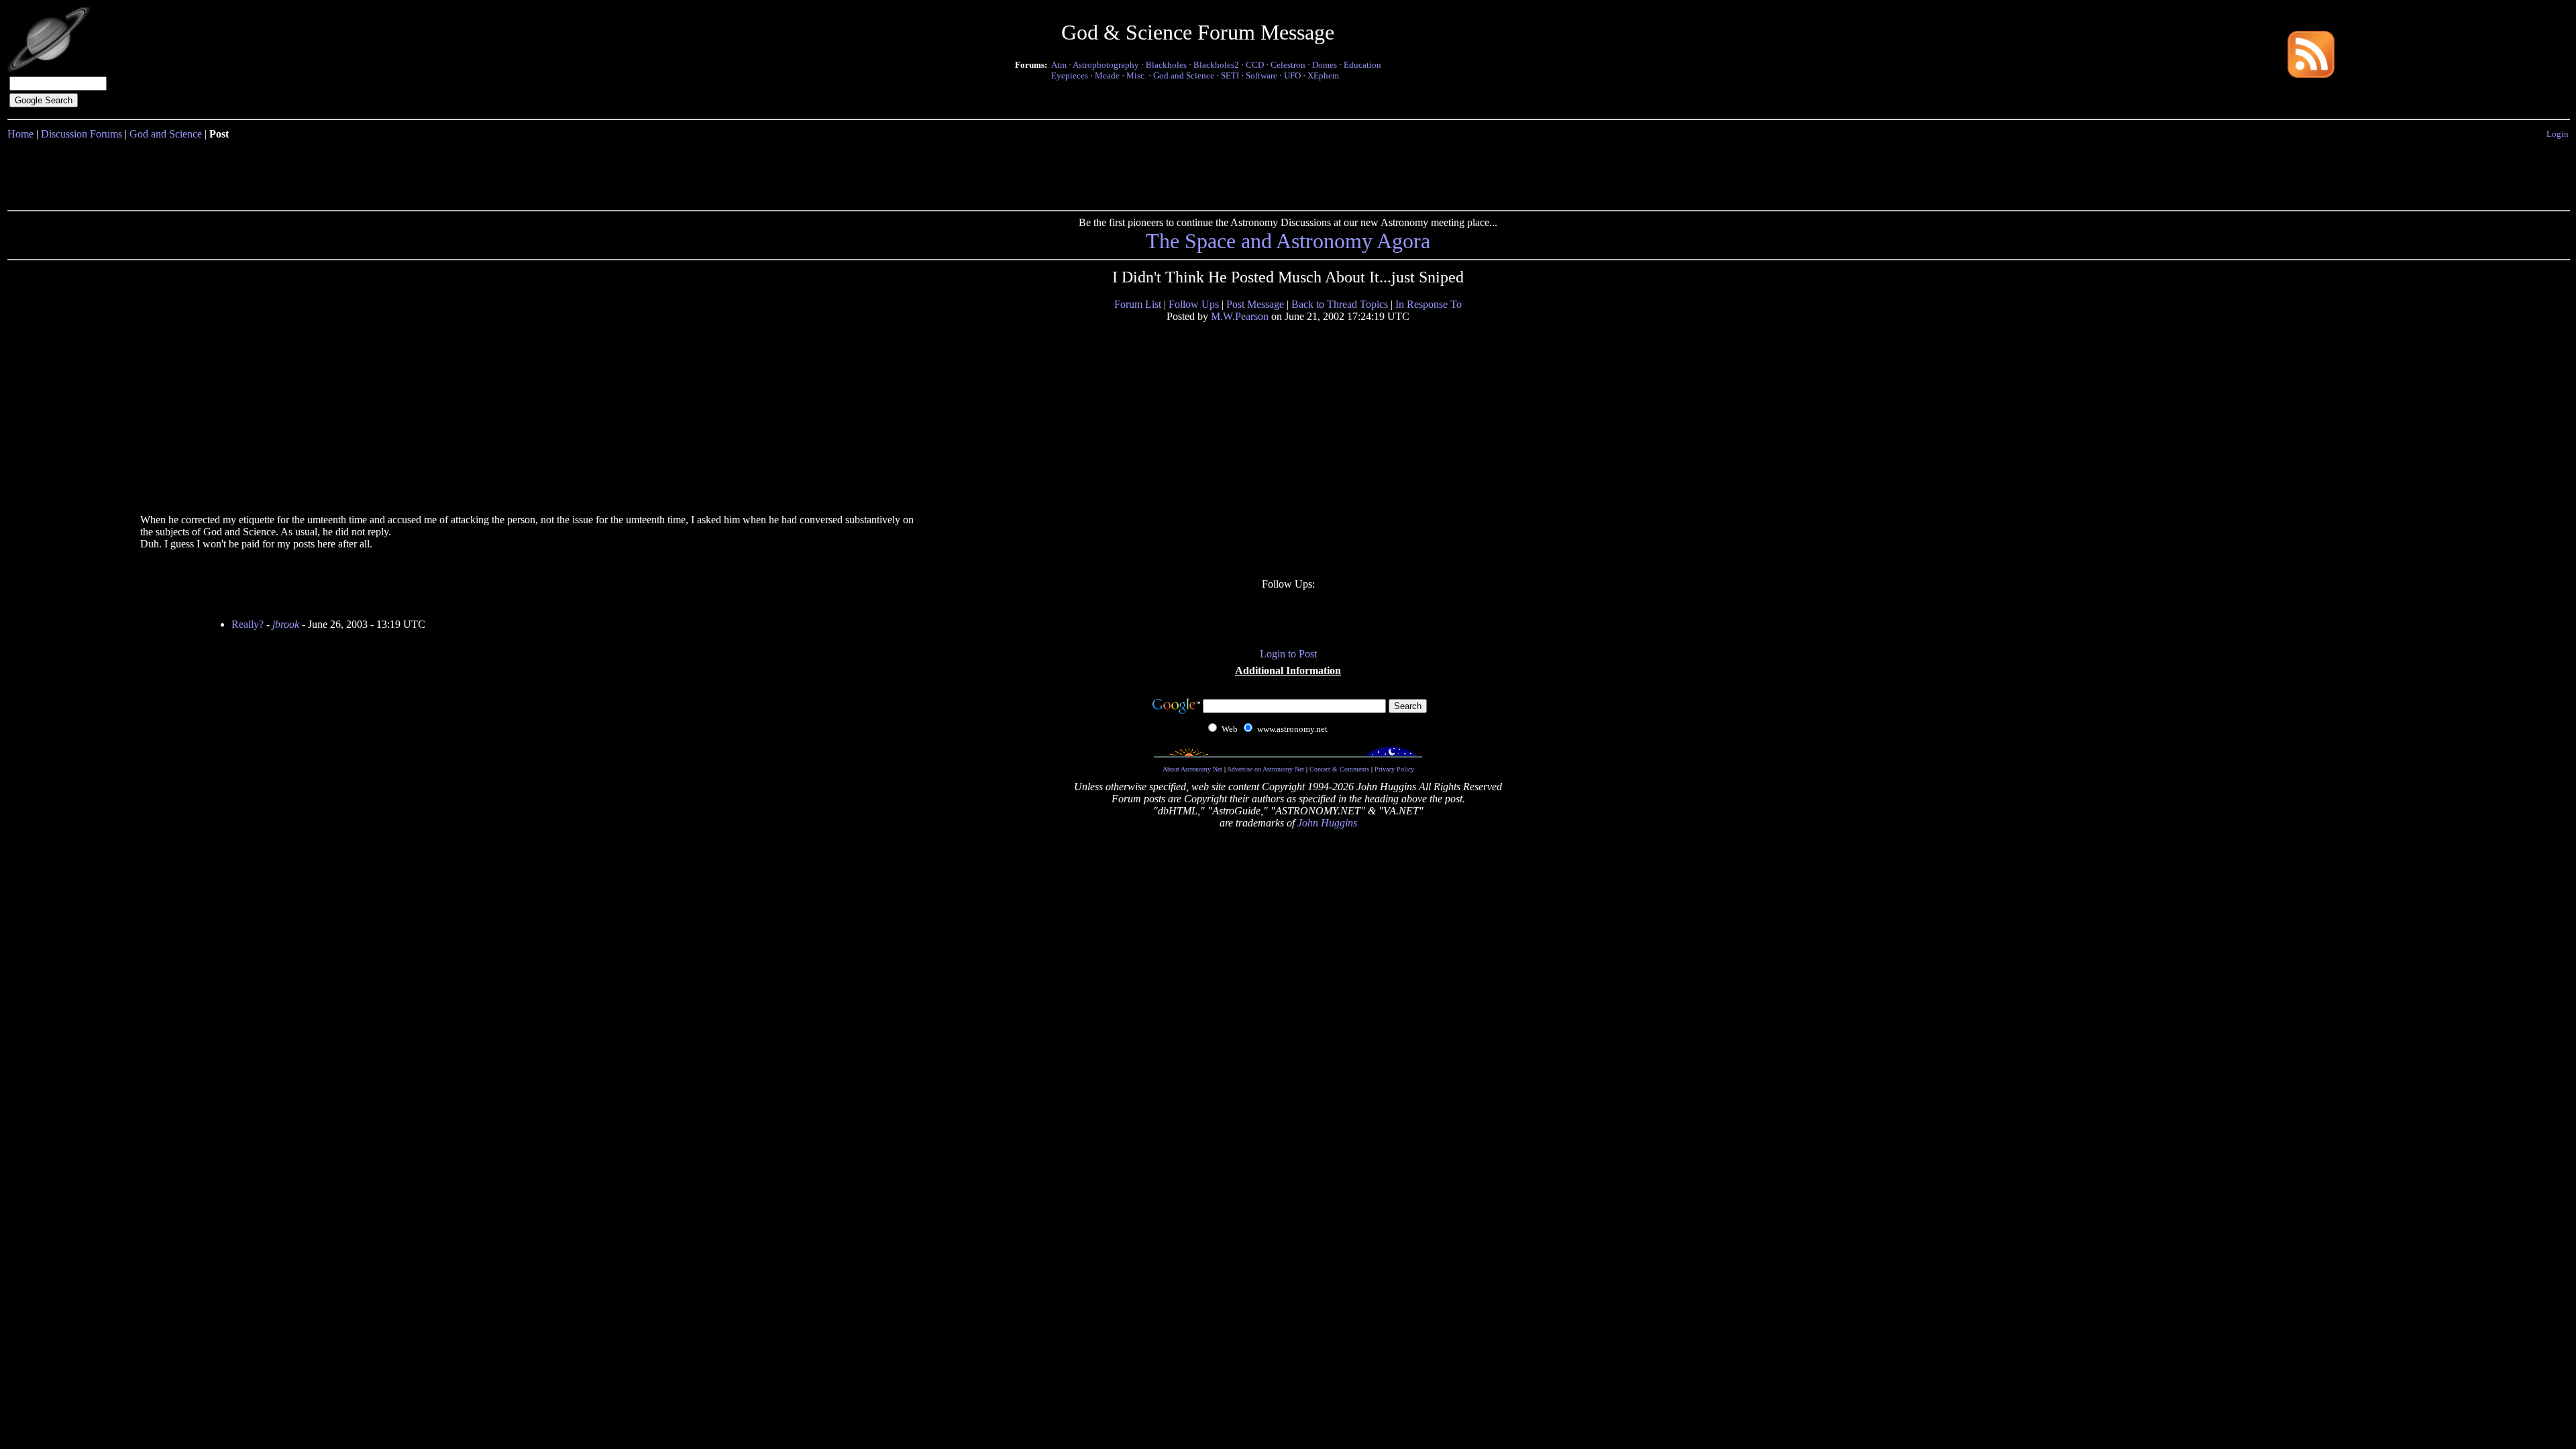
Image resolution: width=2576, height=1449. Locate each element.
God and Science (1184, 75)
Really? (248, 624)
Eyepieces (1070, 75)
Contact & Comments (1339, 769)
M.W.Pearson (1240, 316)
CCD (1255, 65)
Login (2558, 134)
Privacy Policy (1394, 769)
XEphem (1323, 75)
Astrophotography (1106, 65)
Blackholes (1166, 65)
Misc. (1136, 75)
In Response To (1429, 304)
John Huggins (1327, 823)
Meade (1107, 75)
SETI (1230, 75)
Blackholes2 (1216, 65)
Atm (1059, 65)
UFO (1292, 75)
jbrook (286, 624)
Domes (1325, 65)
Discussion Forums (82, 134)
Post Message (1255, 304)
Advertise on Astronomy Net (1266, 769)
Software (1262, 75)
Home (20, 134)
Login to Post (1288, 654)
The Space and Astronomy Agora (1288, 241)
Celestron (1288, 65)
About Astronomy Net (1192, 769)
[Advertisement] (1288, 172)
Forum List (1138, 304)
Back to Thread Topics (1340, 304)
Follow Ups (1194, 304)
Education (1362, 65)
